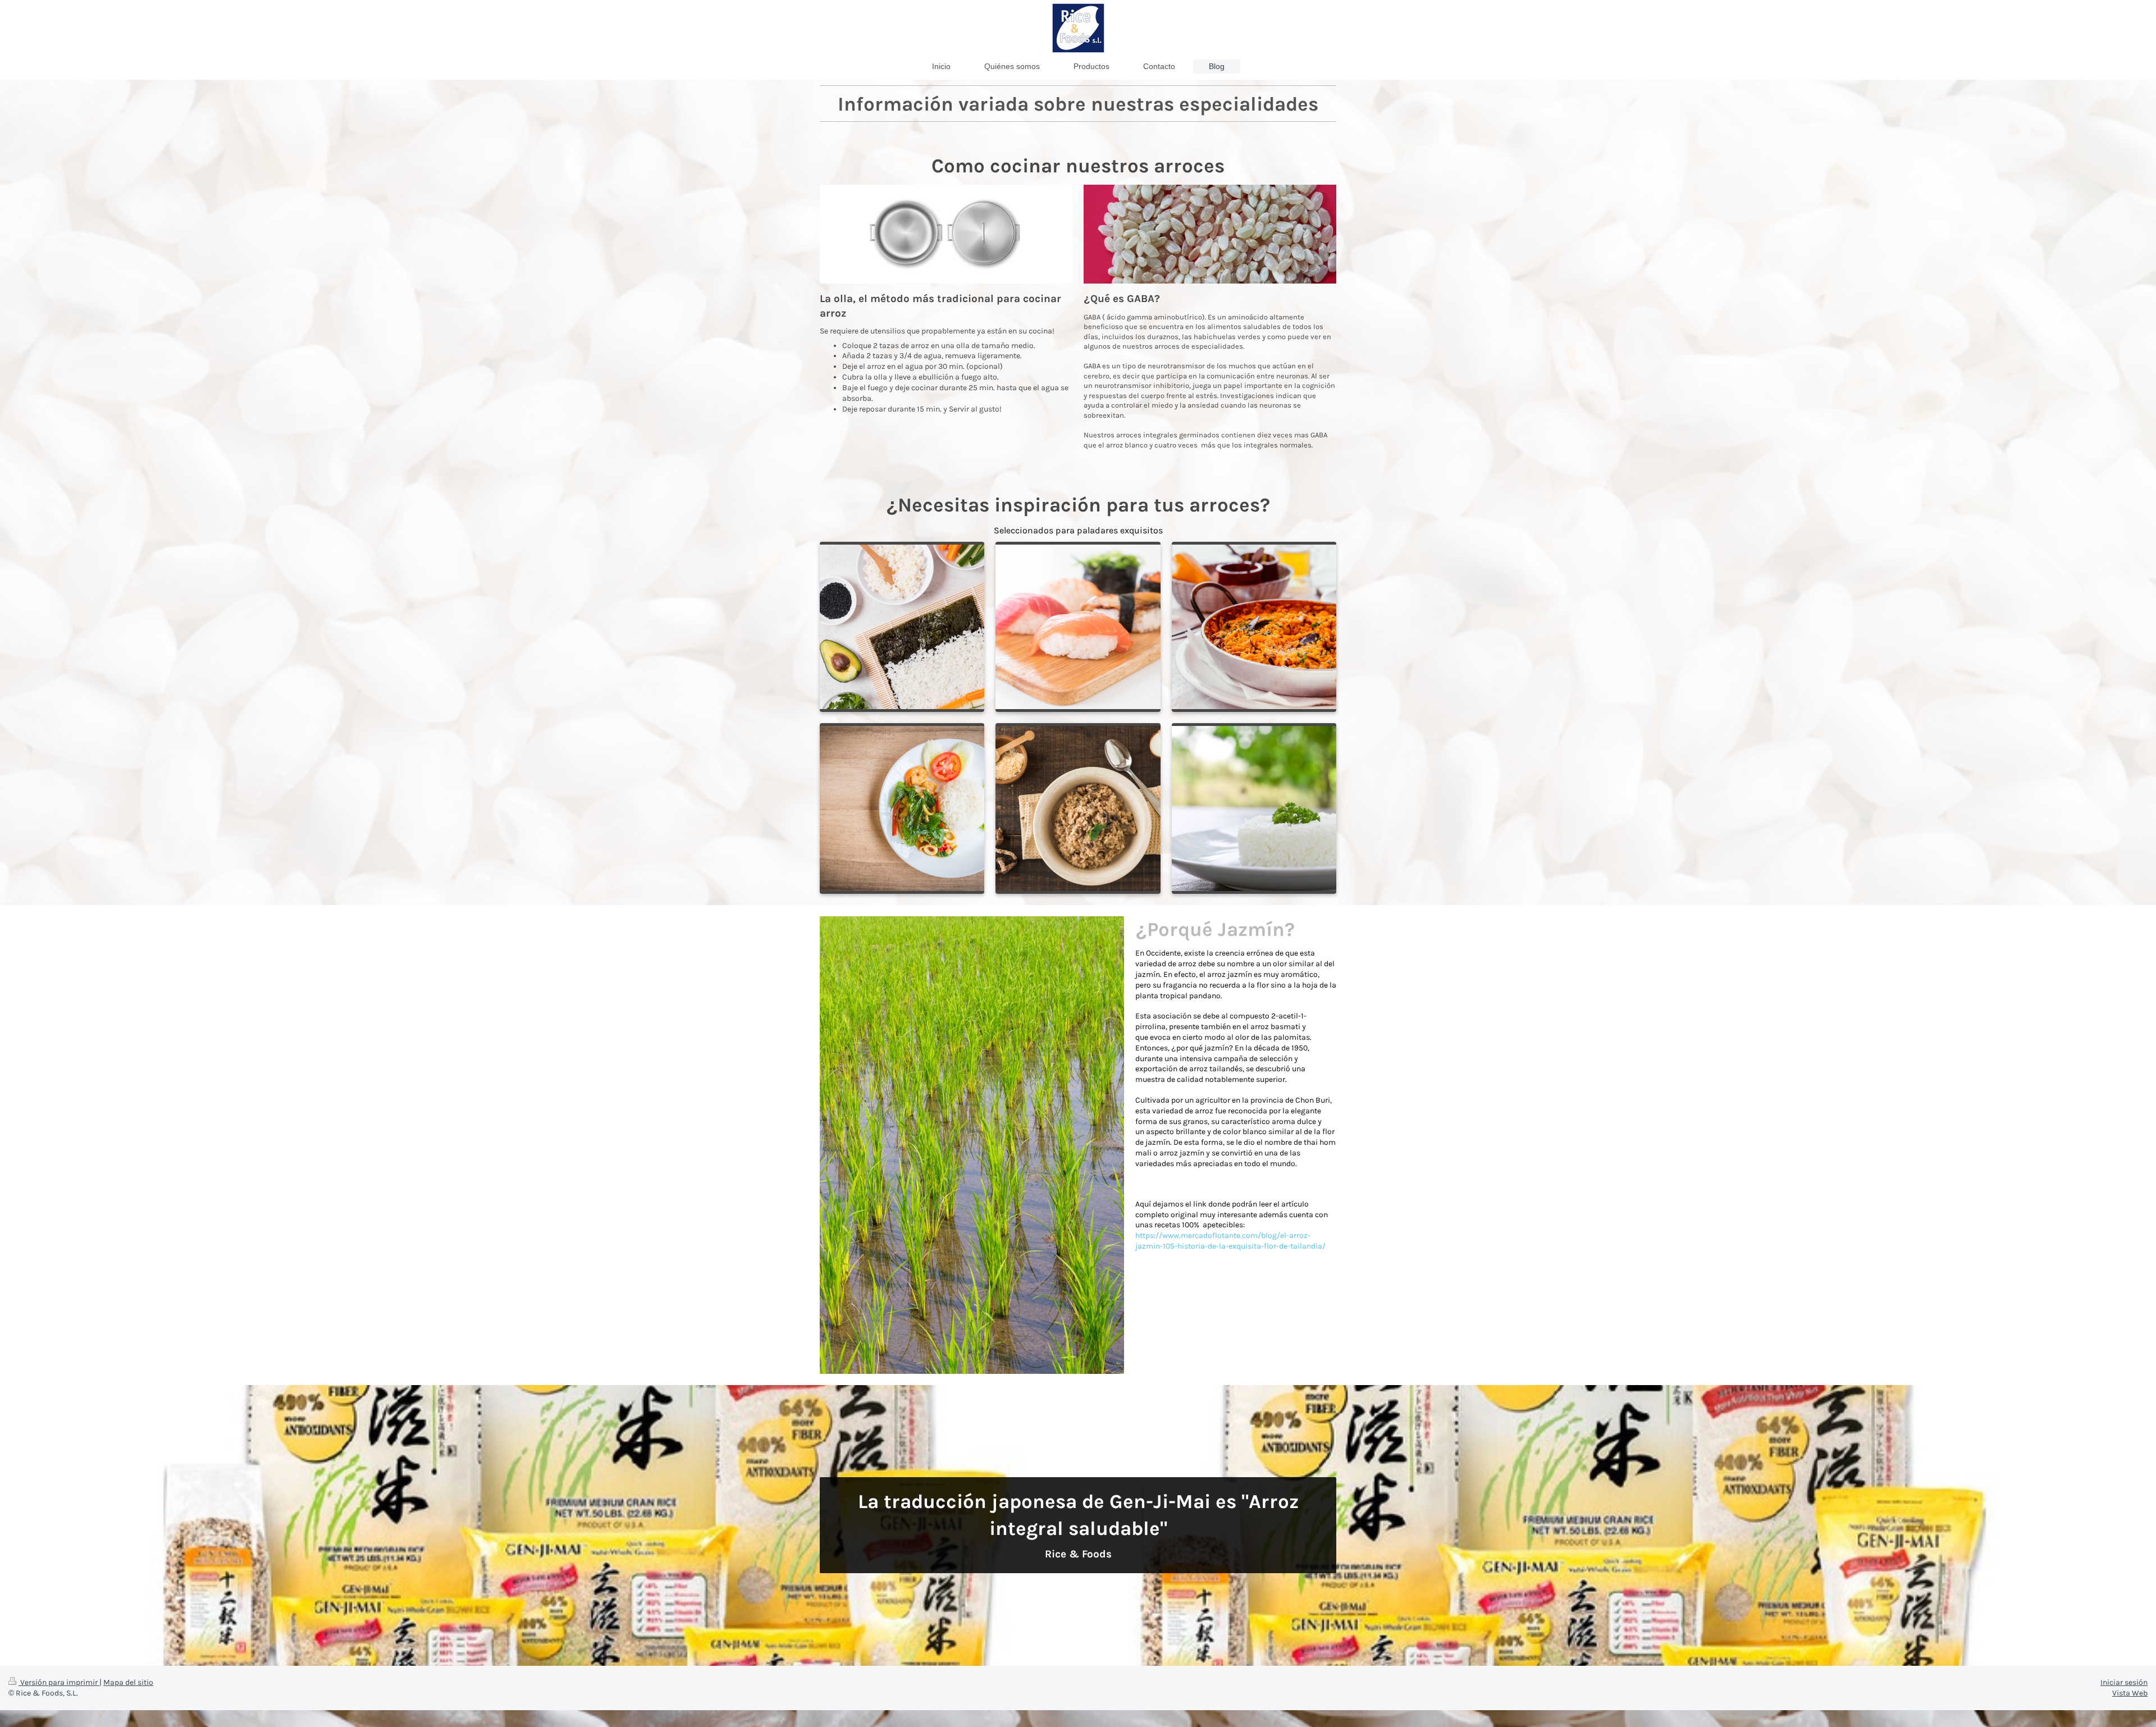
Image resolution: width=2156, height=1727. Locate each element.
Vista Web (2130, 1693)
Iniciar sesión (2124, 1682)
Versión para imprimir (59, 1682)
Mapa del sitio (128, 1682)
